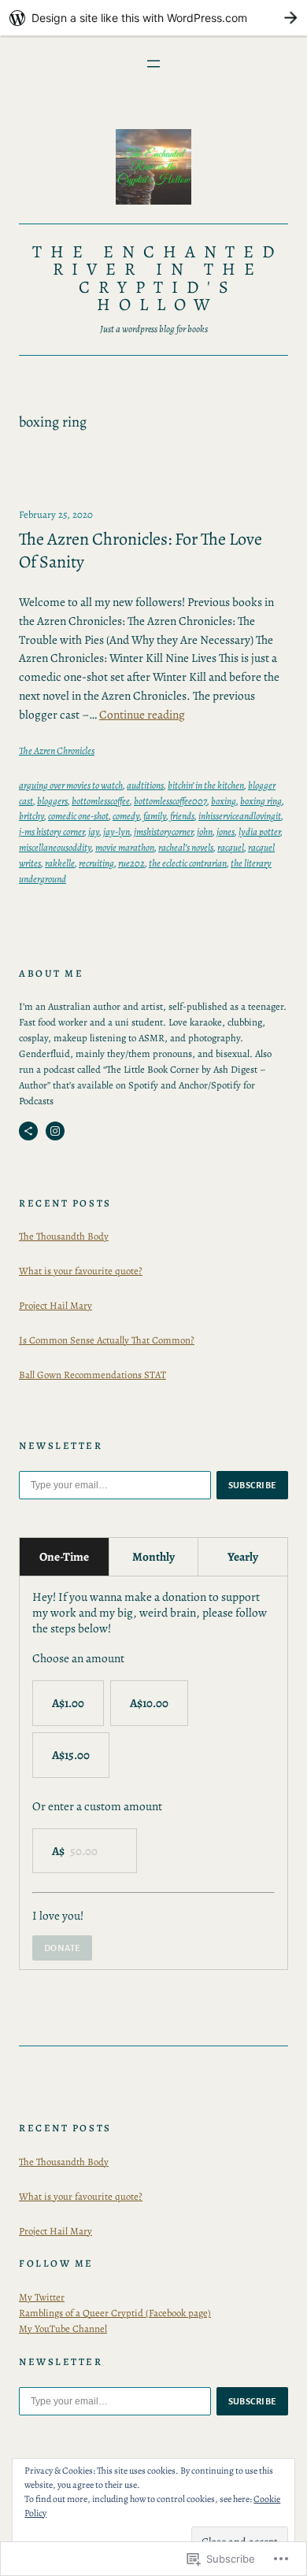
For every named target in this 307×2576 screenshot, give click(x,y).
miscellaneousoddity (55, 847)
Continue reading (142, 714)
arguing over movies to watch (71, 785)
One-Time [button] (64, 1556)
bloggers (52, 801)
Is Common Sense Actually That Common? (107, 1340)
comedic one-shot (78, 816)
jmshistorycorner (163, 832)
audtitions (145, 785)
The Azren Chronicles (57, 750)
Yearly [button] (243, 1556)
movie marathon (125, 847)
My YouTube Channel (63, 2328)
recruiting (96, 863)
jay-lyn (117, 832)
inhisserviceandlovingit (240, 816)
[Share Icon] (28, 1131)
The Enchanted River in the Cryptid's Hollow (158, 278)
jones (226, 832)
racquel (231, 847)
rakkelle (60, 863)
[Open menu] (153, 64)
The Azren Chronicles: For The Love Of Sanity (141, 551)
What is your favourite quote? (81, 1271)
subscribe (253, 1485)
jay (94, 832)
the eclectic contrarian (188, 863)
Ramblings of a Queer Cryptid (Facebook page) (115, 2313)
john (205, 832)
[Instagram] (55, 1131)
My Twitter (42, 2297)
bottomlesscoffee (101, 801)
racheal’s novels (186, 847)
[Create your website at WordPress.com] (153, 18)
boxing (224, 801)
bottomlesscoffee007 (170, 801)
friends (182, 816)
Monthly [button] (153, 1556)
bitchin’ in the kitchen (206, 785)
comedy (126, 816)
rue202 (131, 863)
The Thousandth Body (64, 1236)
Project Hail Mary (55, 1305)
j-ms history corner (52, 832)
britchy (31, 816)
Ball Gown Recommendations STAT (92, 1375)
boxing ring (261, 801)
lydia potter (259, 832)
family (155, 816)
